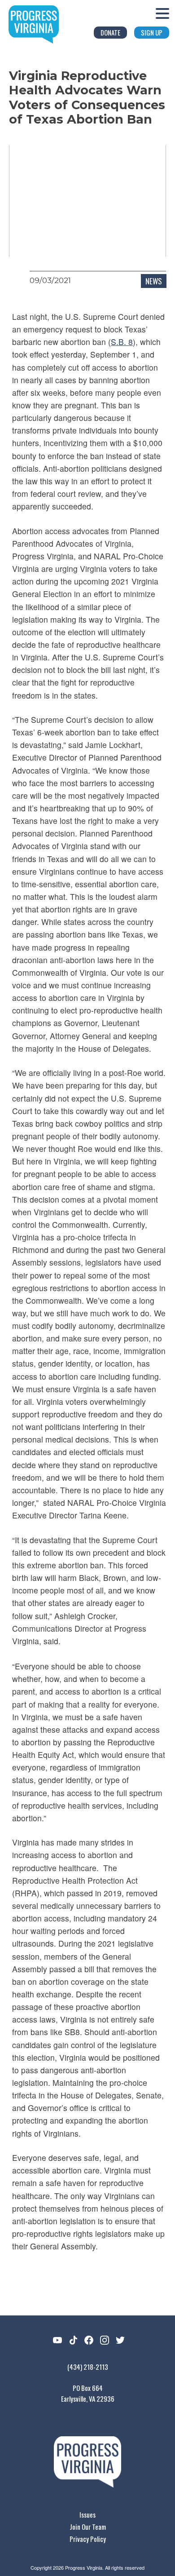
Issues (87, 2514)
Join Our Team (88, 2527)
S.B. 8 (122, 342)
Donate (110, 32)
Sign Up (152, 32)
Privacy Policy (88, 2539)
